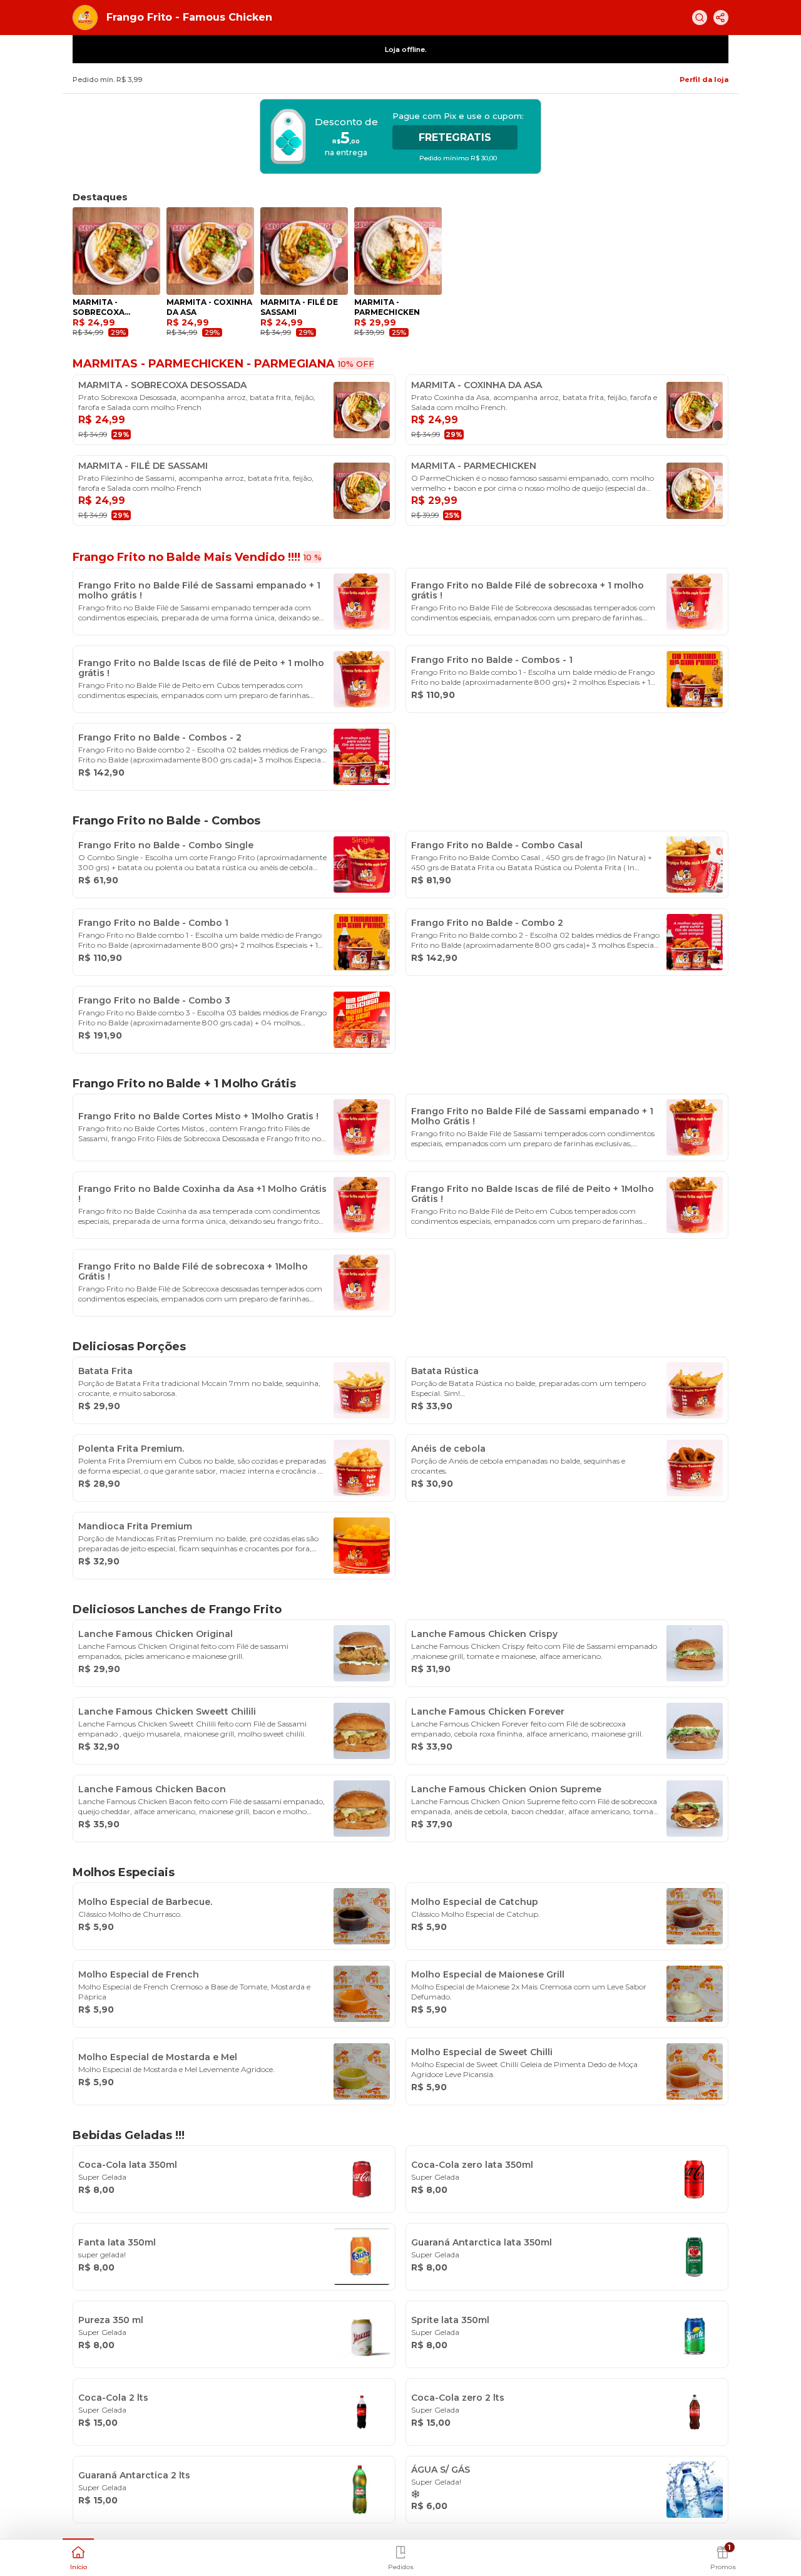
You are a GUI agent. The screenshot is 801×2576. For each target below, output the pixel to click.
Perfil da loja (704, 80)
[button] (78, 2557)
